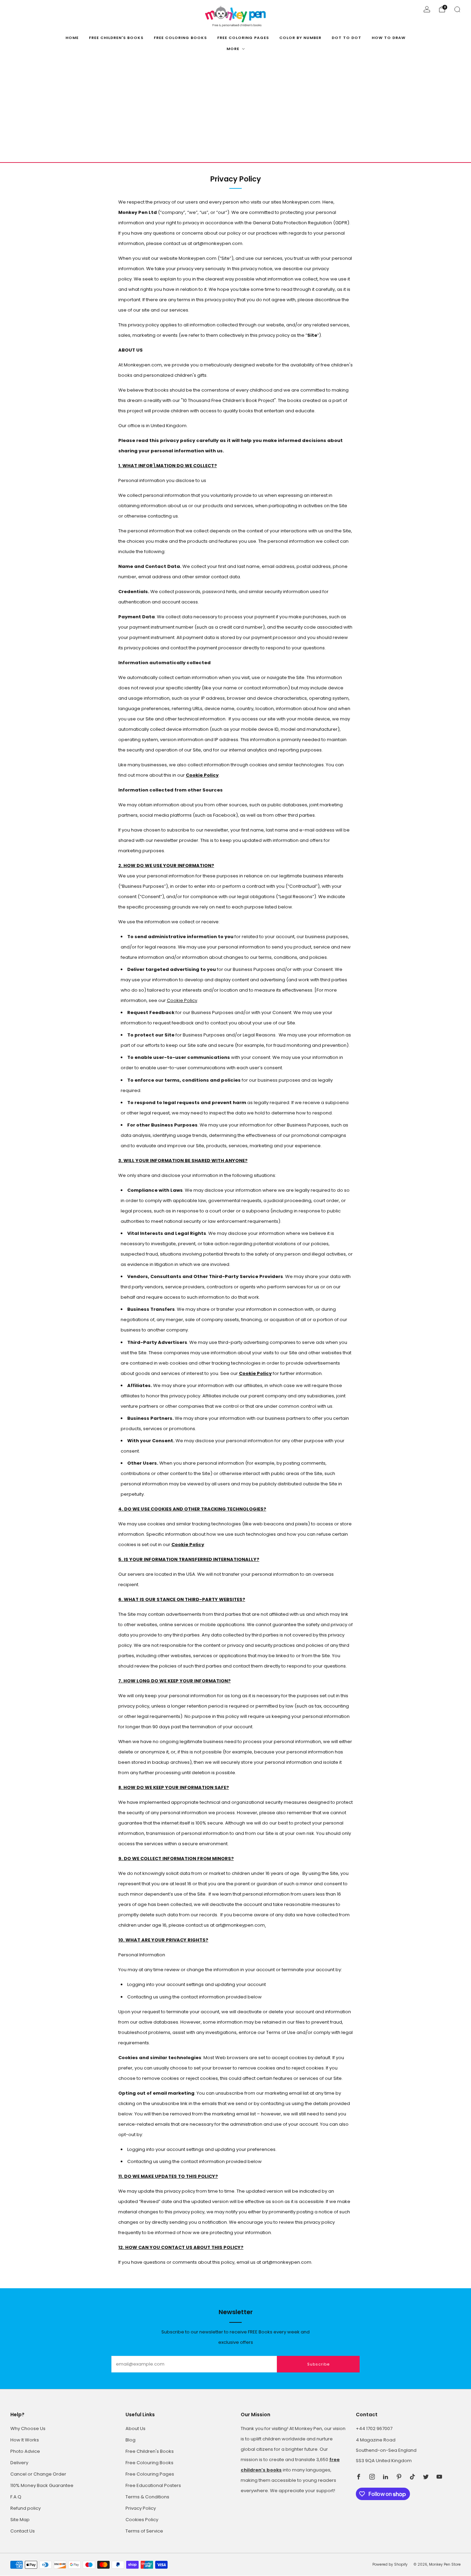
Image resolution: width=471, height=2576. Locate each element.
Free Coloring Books (180, 38)
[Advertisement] (235, 110)
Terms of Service (144, 2531)
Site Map (20, 2520)
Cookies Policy (142, 2520)
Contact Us (23, 2531)
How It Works (25, 2440)
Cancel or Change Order (38, 2474)
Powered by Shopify (390, 2564)
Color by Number (300, 38)
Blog (131, 2440)
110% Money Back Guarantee (42, 2485)
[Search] (457, 9)
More (233, 49)
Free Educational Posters (153, 2485)
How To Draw (389, 38)
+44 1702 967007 (374, 2428)
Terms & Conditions (147, 2497)
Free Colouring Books (149, 2463)
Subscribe (318, 2364)
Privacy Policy (141, 2508)
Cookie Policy (255, 1373)
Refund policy (26, 2508)
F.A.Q (16, 2497)
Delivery (19, 2463)
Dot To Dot (347, 38)
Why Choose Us (28, 2428)
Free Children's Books (116, 38)
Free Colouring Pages (150, 2474)
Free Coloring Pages (243, 38)
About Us (136, 2428)
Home (72, 38)
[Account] (427, 9)
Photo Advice (25, 2451)
